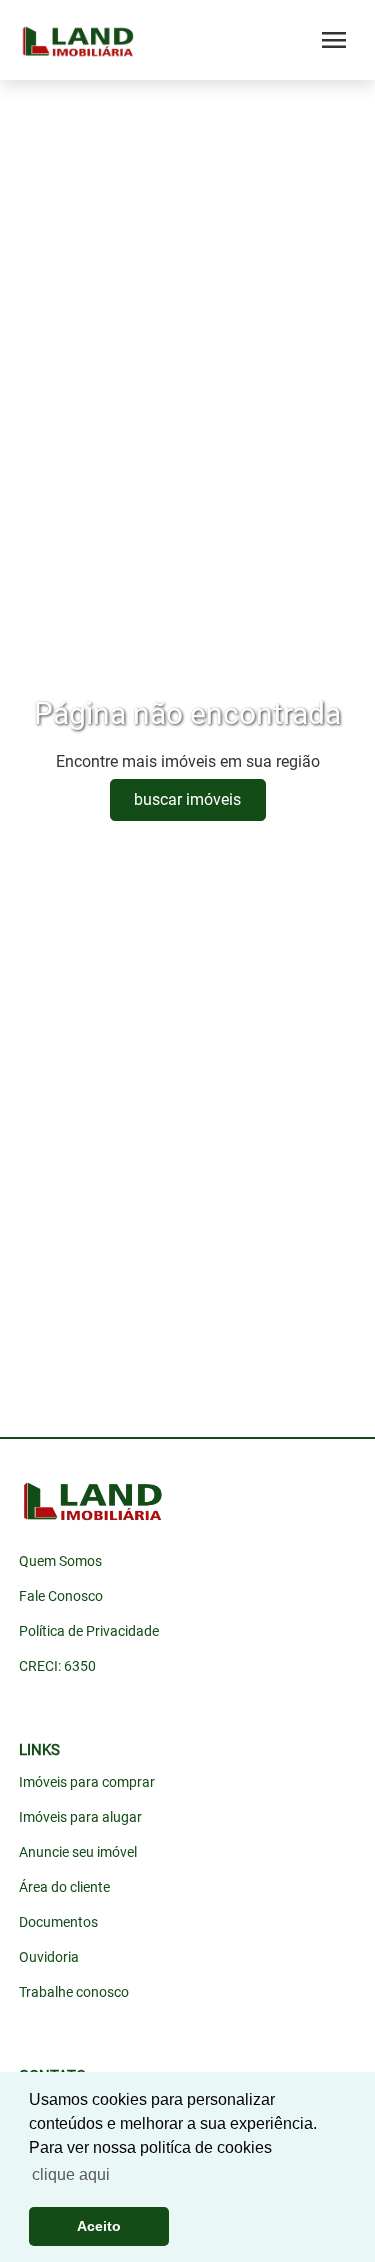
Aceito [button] (99, 2226)
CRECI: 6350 (57, 1666)
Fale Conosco (61, 1596)
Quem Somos (60, 1561)
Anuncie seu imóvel (78, 1852)
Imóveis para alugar (80, 1817)
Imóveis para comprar (87, 1782)
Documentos (58, 1922)
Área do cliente (64, 1887)
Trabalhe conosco (74, 1992)
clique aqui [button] (71, 2174)
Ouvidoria (49, 1957)
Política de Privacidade (89, 1631)
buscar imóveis (187, 799)
